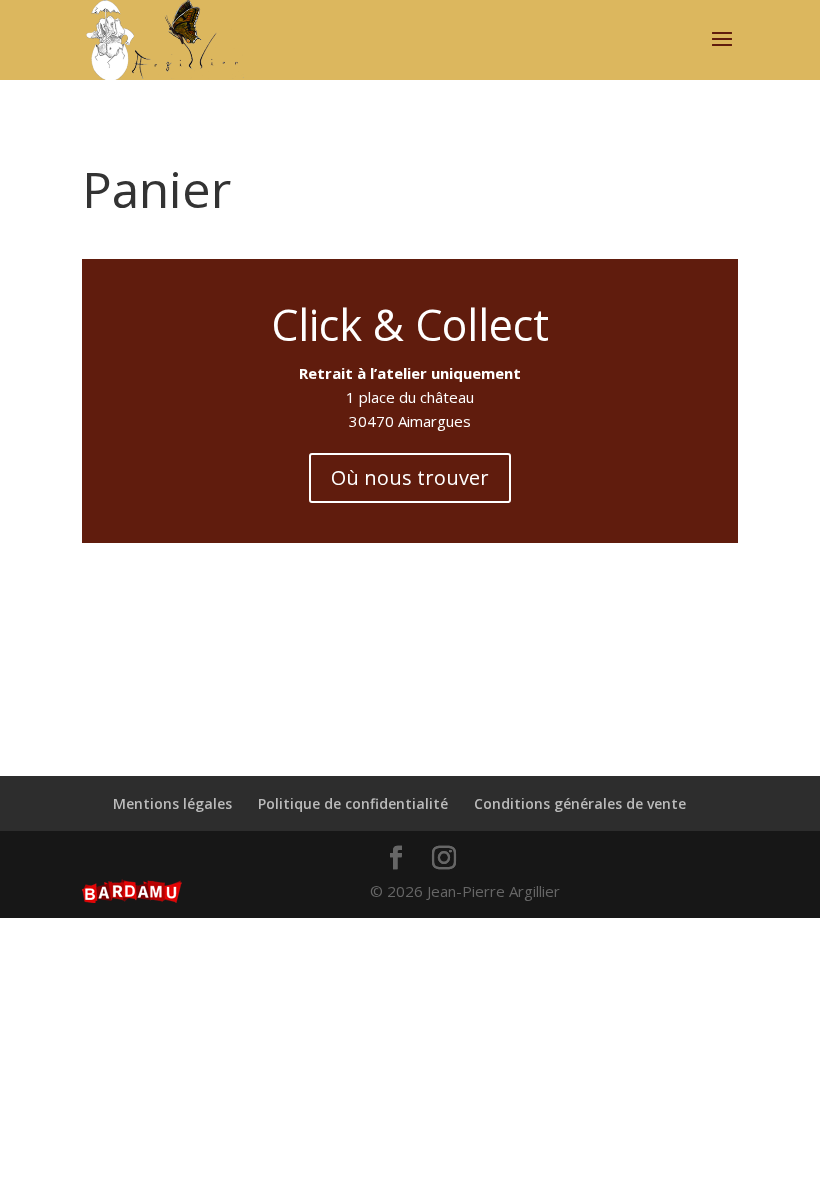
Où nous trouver (410, 477)
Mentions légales (172, 803)
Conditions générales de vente (580, 803)
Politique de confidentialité (353, 803)
